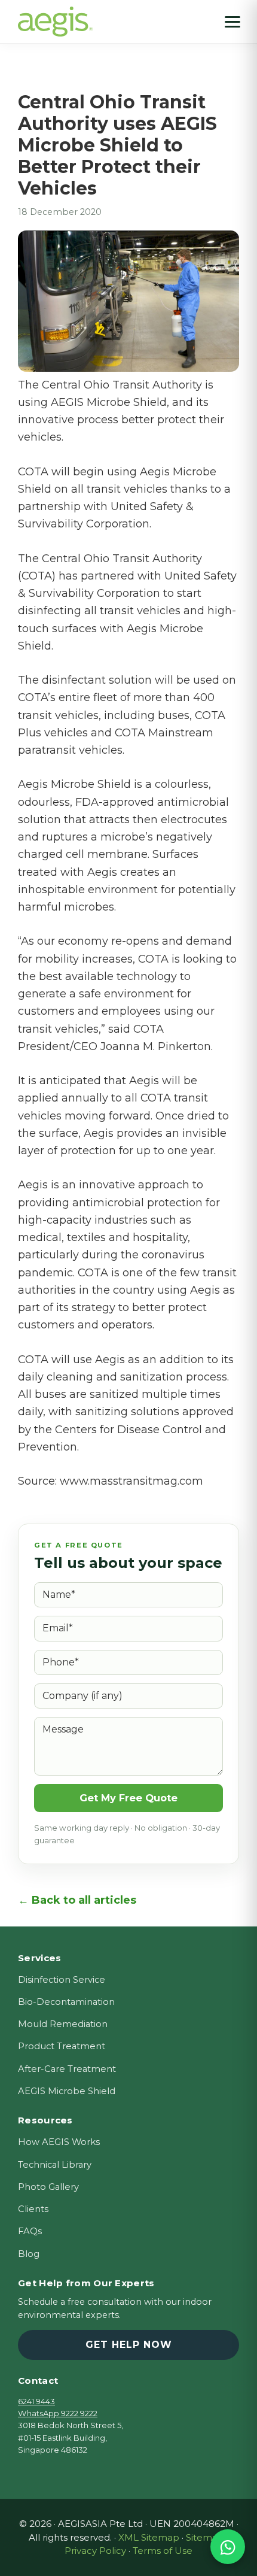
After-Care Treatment (67, 2069)
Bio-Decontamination (66, 2002)
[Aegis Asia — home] (55, 15)
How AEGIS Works (59, 2142)
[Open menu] (232, 22)
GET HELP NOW (129, 2345)
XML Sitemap (149, 2537)
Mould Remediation (63, 2024)
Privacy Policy (95, 2551)
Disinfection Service (62, 1980)
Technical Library (55, 2165)
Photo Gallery (48, 2187)
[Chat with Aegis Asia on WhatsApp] (228, 2547)
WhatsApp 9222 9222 (58, 2413)
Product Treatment (62, 2046)
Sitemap (205, 2537)
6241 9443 (36, 2401)
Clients (33, 2209)
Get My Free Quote (128, 1798)
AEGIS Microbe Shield (67, 2091)
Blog (29, 2254)
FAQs (30, 2231)
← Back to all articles (77, 1900)
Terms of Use (163, 2551)
